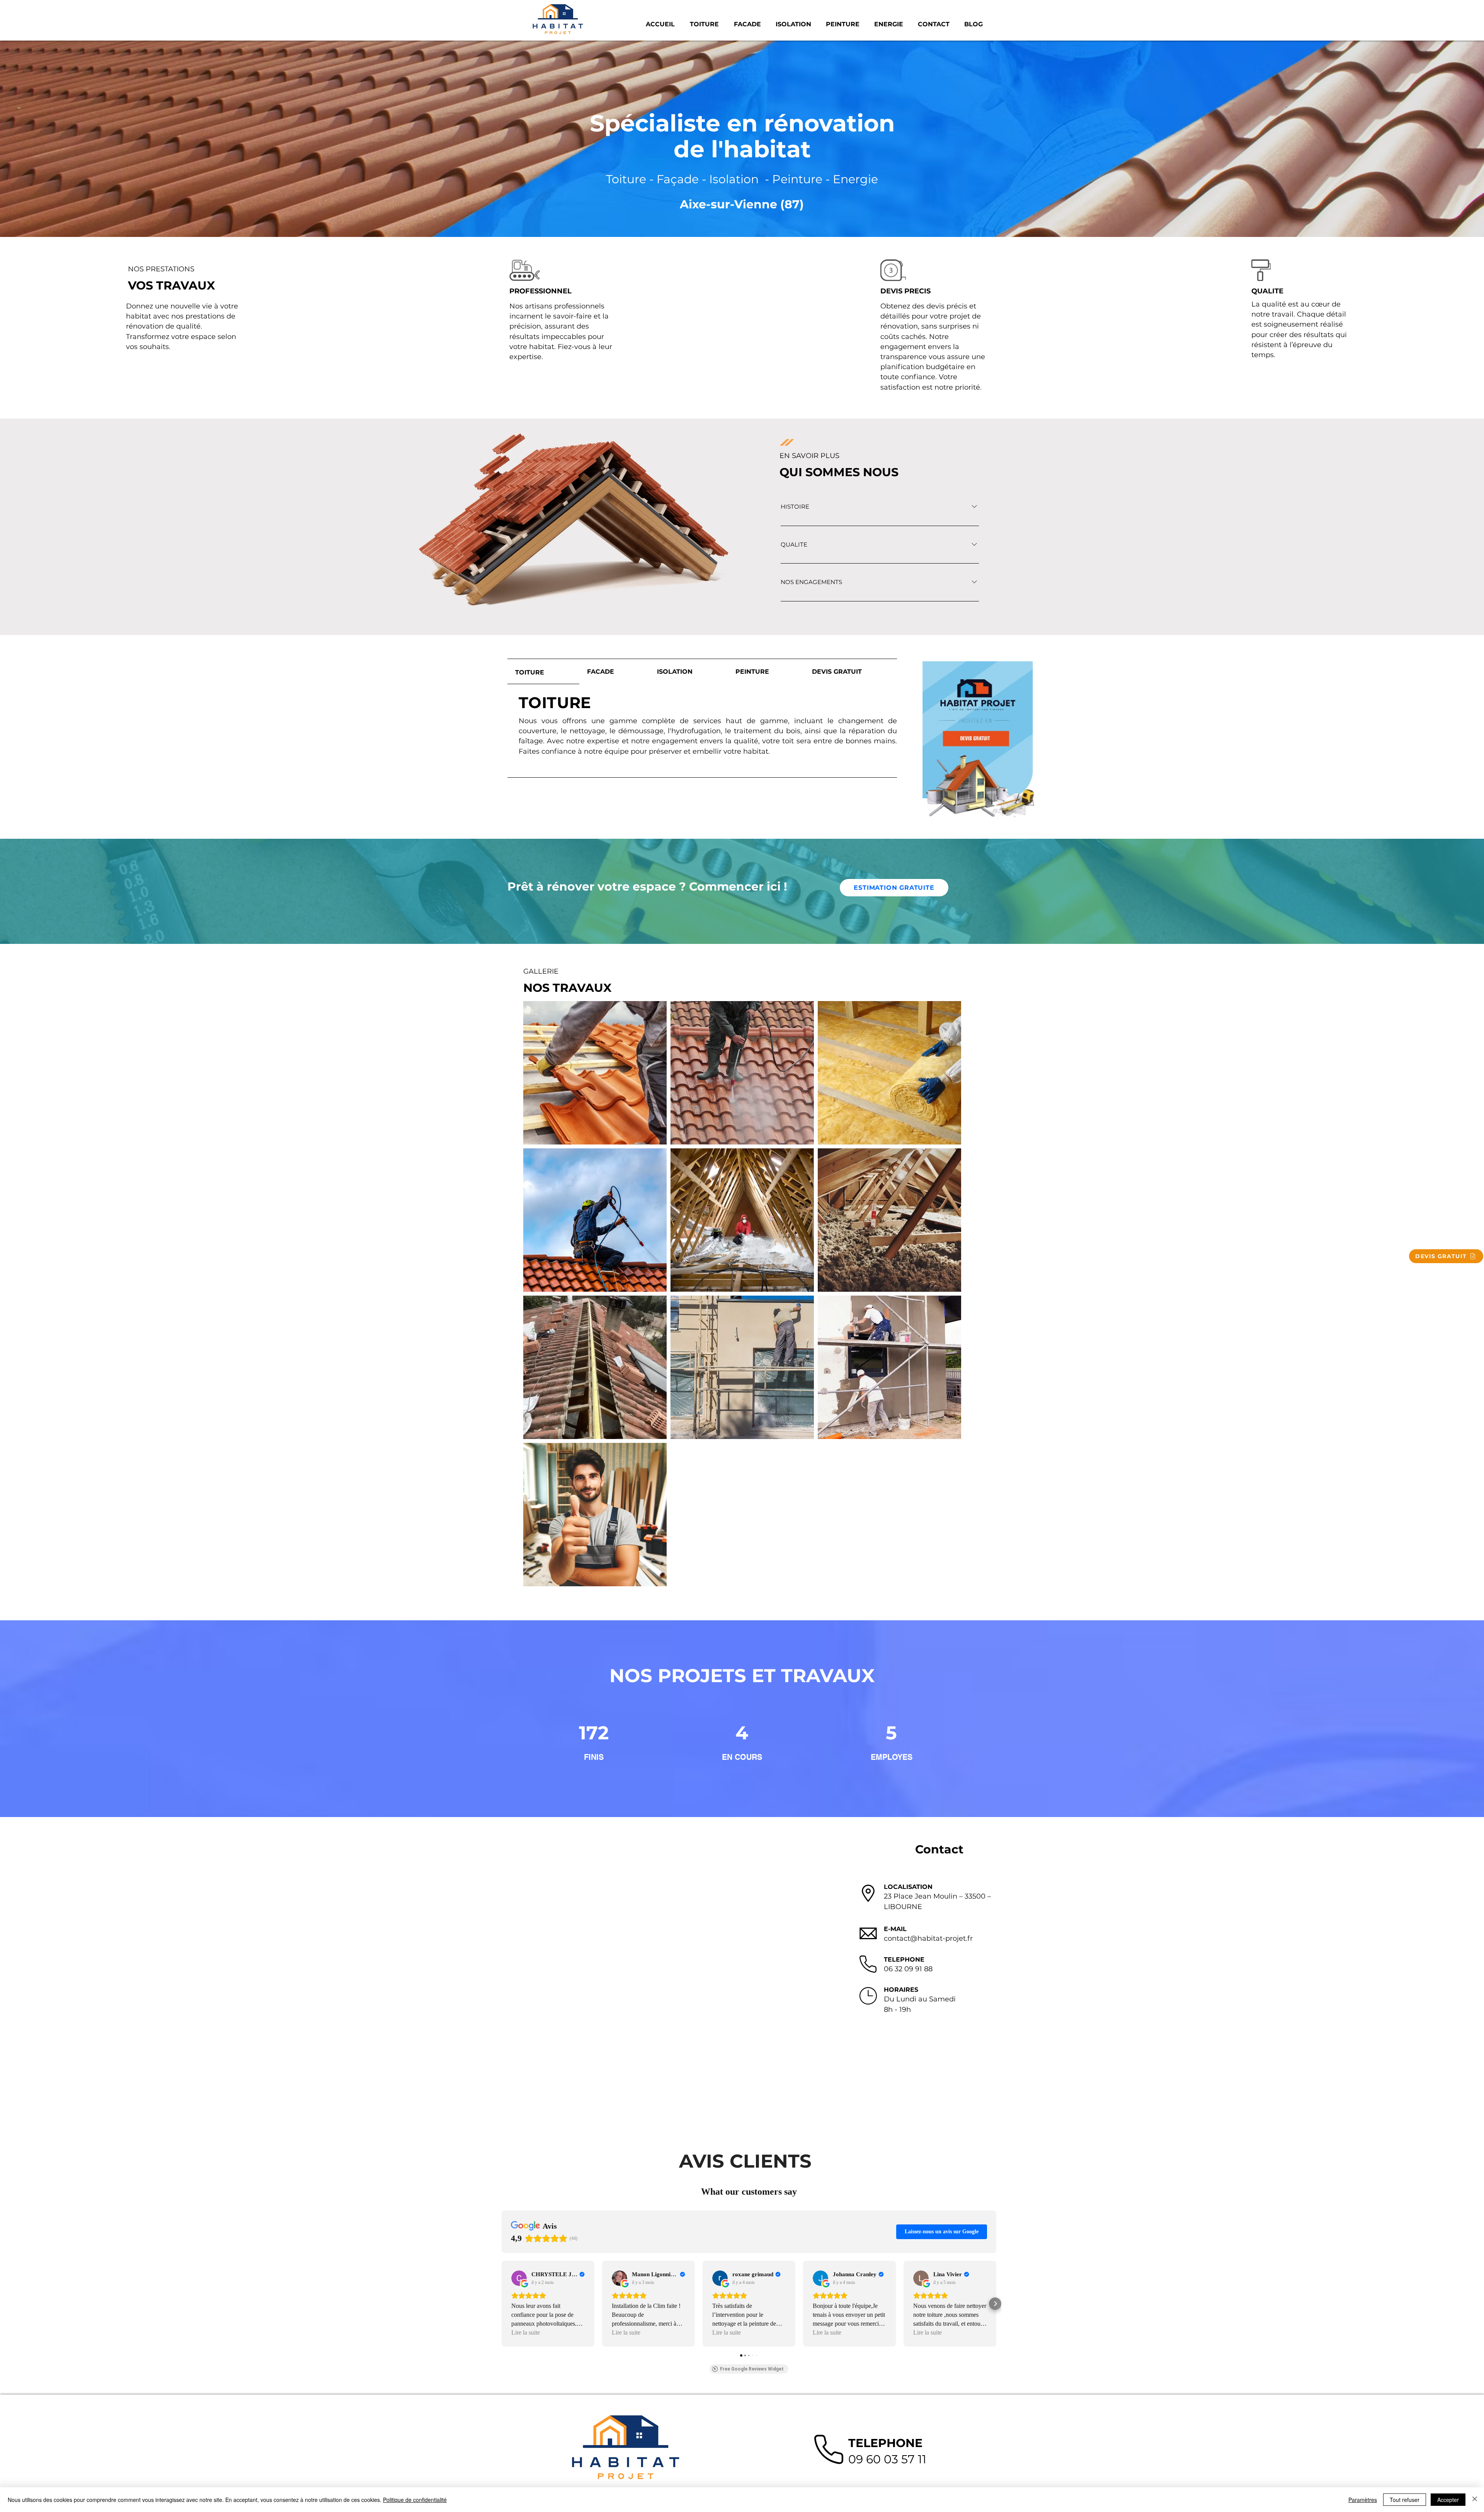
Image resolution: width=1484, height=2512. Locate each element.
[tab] (543, 672)
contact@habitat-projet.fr (928, 1938)
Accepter (1448, 2500)
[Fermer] (1475, 2500)
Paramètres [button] (1363, 2500)
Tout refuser (1405, 2500)
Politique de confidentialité (415, 2500)
